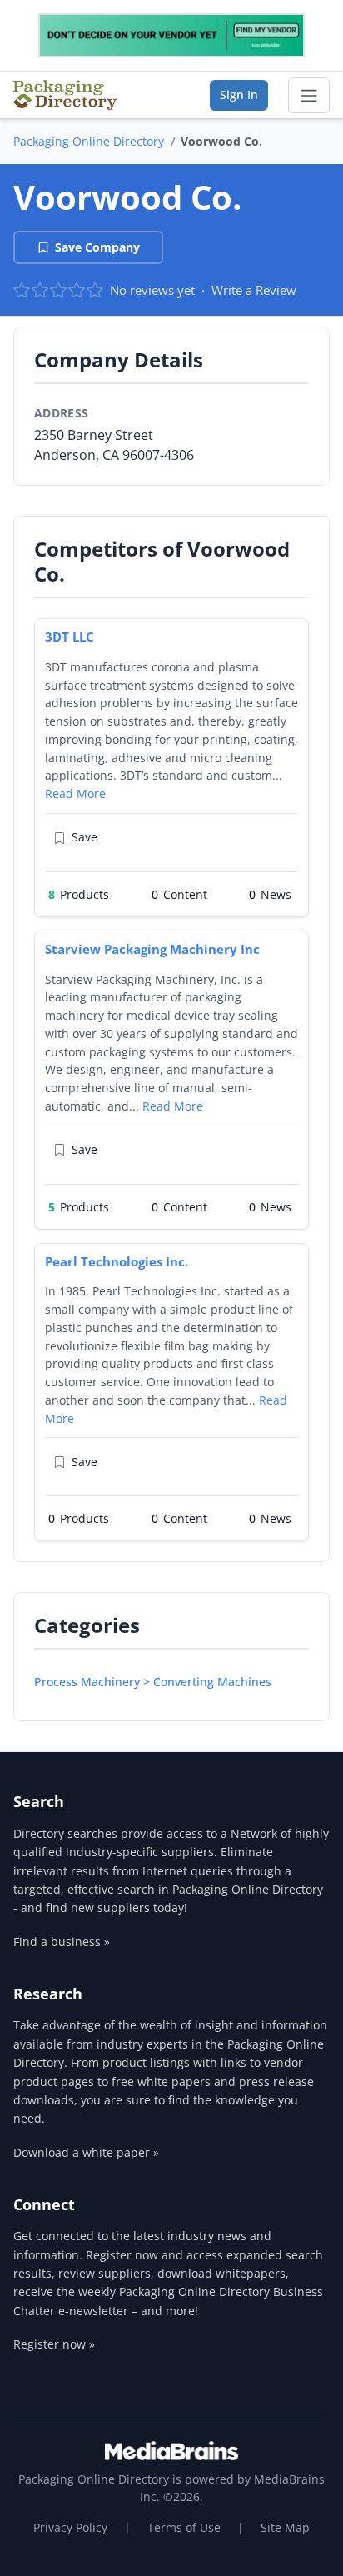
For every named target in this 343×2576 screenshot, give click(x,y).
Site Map (285, 2527)
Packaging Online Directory (89, 141)
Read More (75, 794)
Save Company (97, 247)
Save (85, 837)
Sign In (239, 95)
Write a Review (254, 290)
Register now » (54, 2344)
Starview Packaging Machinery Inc (152, 949)
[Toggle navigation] (309, 96)
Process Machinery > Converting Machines (153, 1682)
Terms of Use (184, 2527)
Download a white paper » (86, 2152)
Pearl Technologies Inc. (117, 1261)
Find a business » (62, 1942)
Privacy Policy (70, 2527)
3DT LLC (70, 637)
